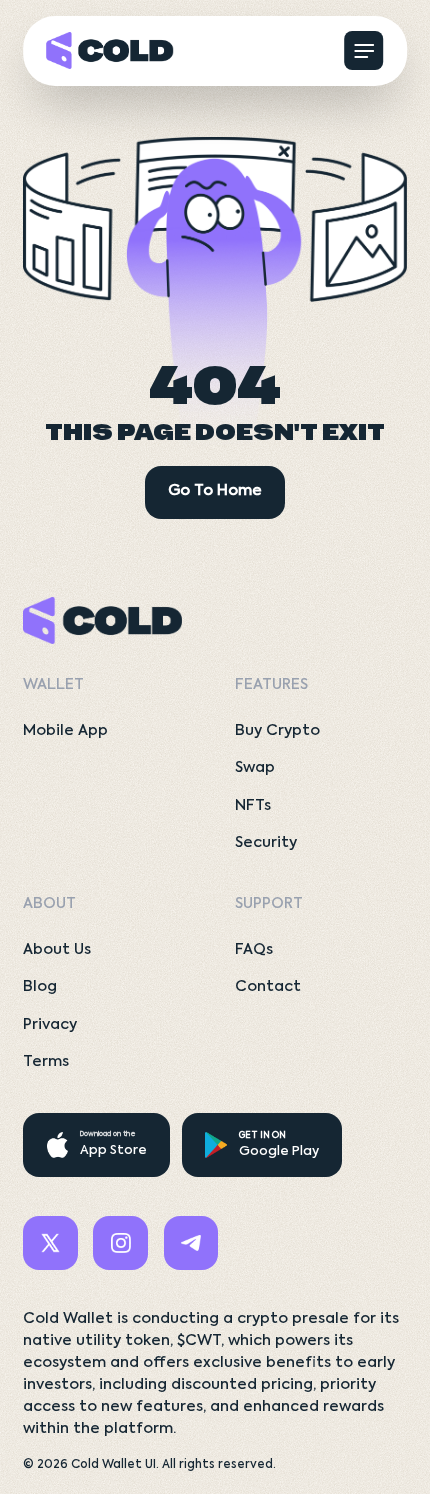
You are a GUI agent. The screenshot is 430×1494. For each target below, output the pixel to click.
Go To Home (215, 491)
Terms (46, 1062)
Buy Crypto (277, 731)
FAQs (254, 950)
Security (266, 843)
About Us (57, 950)
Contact (268, 987)
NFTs (253, 806)
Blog (40, 987)
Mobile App (65, 731)
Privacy (50, 1025)
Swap (255, 768)
